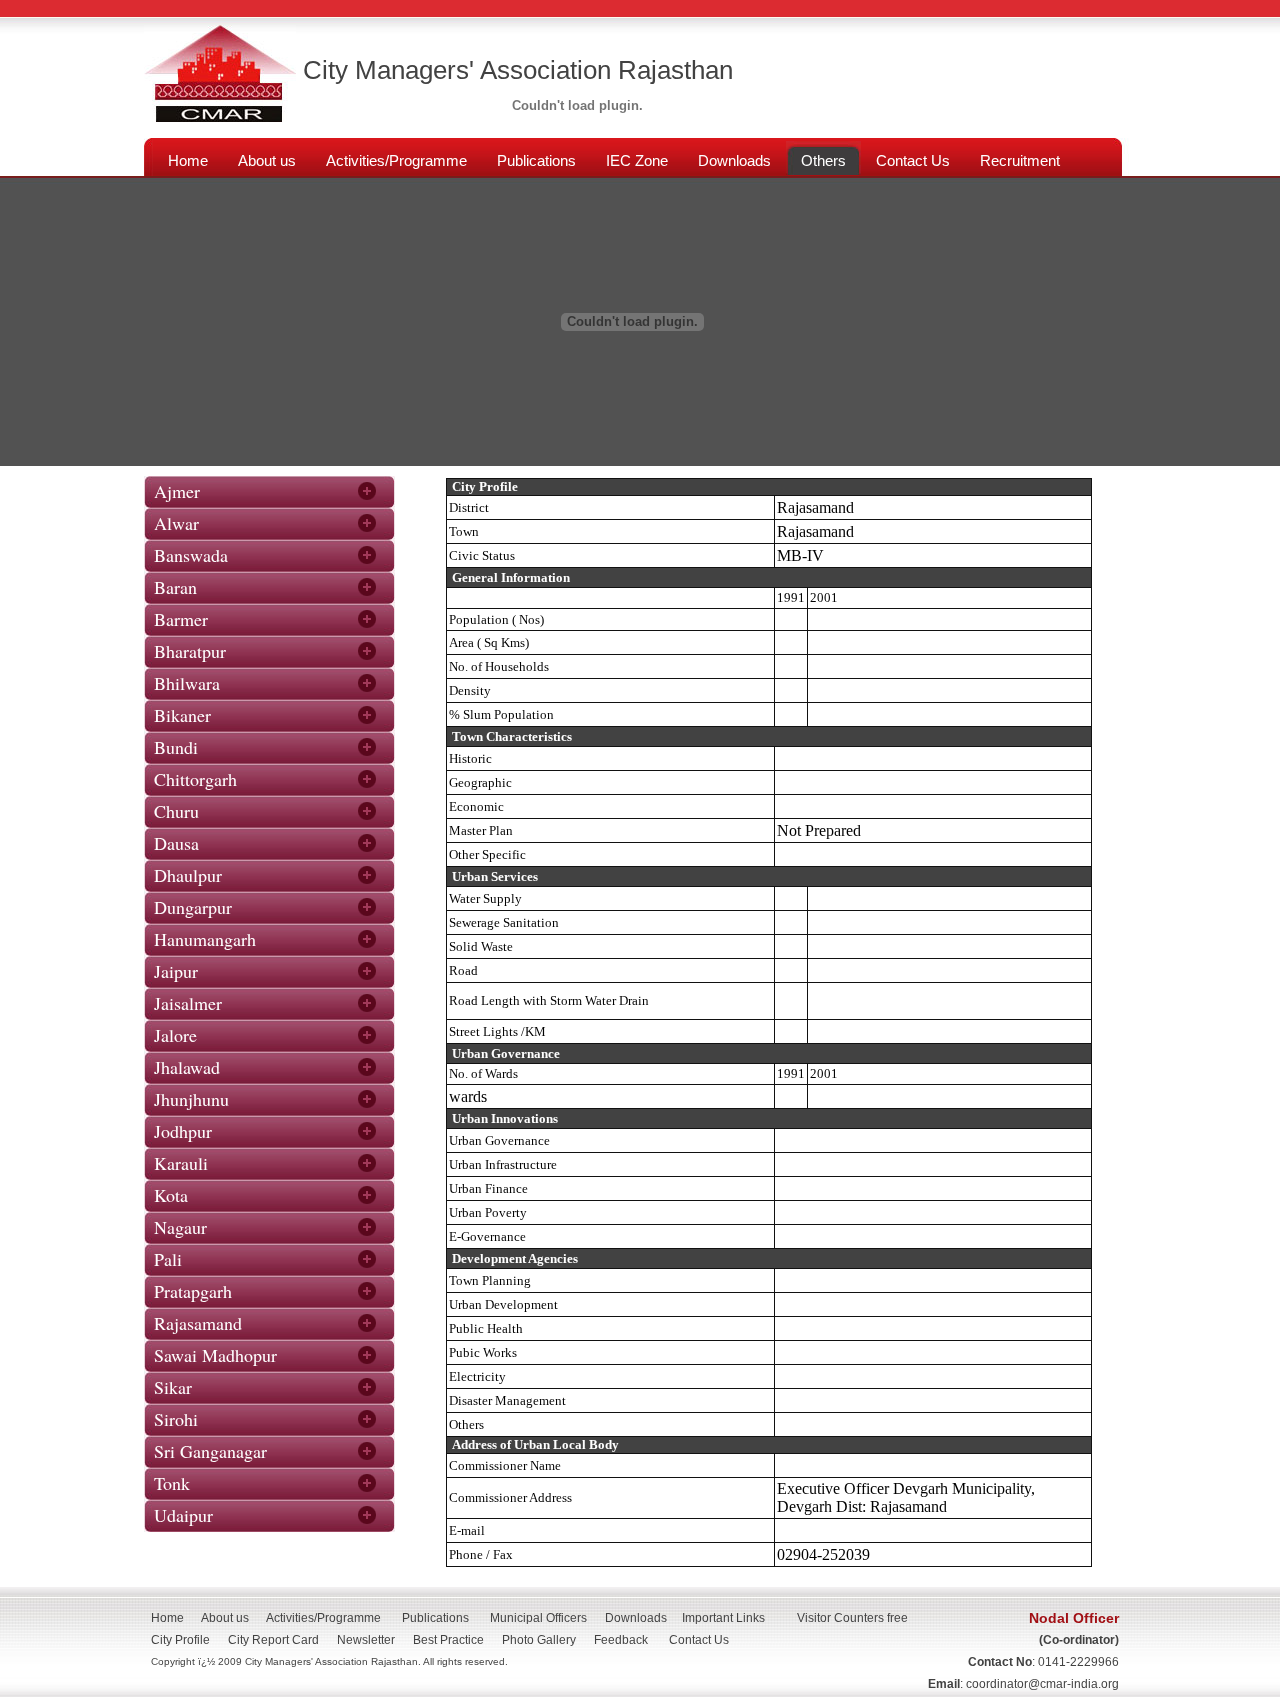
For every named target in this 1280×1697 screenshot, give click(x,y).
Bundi (176, 747)
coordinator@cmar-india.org (1042, 1684)
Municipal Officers (538, 1618)
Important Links (723, 1618)
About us (225, 1618)
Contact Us (705, 1640)
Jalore (175, 1035)
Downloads (636, 1618)
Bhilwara (187, 683)
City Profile (180, 1640)
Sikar (173, 1387)
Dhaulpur (188, 875)
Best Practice (448, 1640)
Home (167, 1618)
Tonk (172, 1483)
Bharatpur (190, 651)
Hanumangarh (205, 939)
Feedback (621, 1640)
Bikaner (182, 715)
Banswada (191, 555)
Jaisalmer (188, 1003)
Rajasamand (198, 1323)
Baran (175, 587)
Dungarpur (193, 907)
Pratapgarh (193, 1291)
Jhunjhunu (191, 1099)
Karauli (181, 1163)
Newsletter (366, 1640)
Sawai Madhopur (215, 1355)
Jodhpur (183, 1131)
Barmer (181, 619)
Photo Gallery (539, 1640)
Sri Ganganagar (210, 1451)
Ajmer (177, 491)
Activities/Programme (323, 1618)
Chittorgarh (195, 779)
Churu (176, 811)
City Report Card (273, 1640)
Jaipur (176, 971)
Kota (171, 1195)
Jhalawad (187, 1067)
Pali (168, 1259)
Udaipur (183, 1515)
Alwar (176, 523)
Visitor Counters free (852, 1618)
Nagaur (180, 1227)
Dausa (176, 843)
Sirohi (176, 1419)
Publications (435, 1618)
